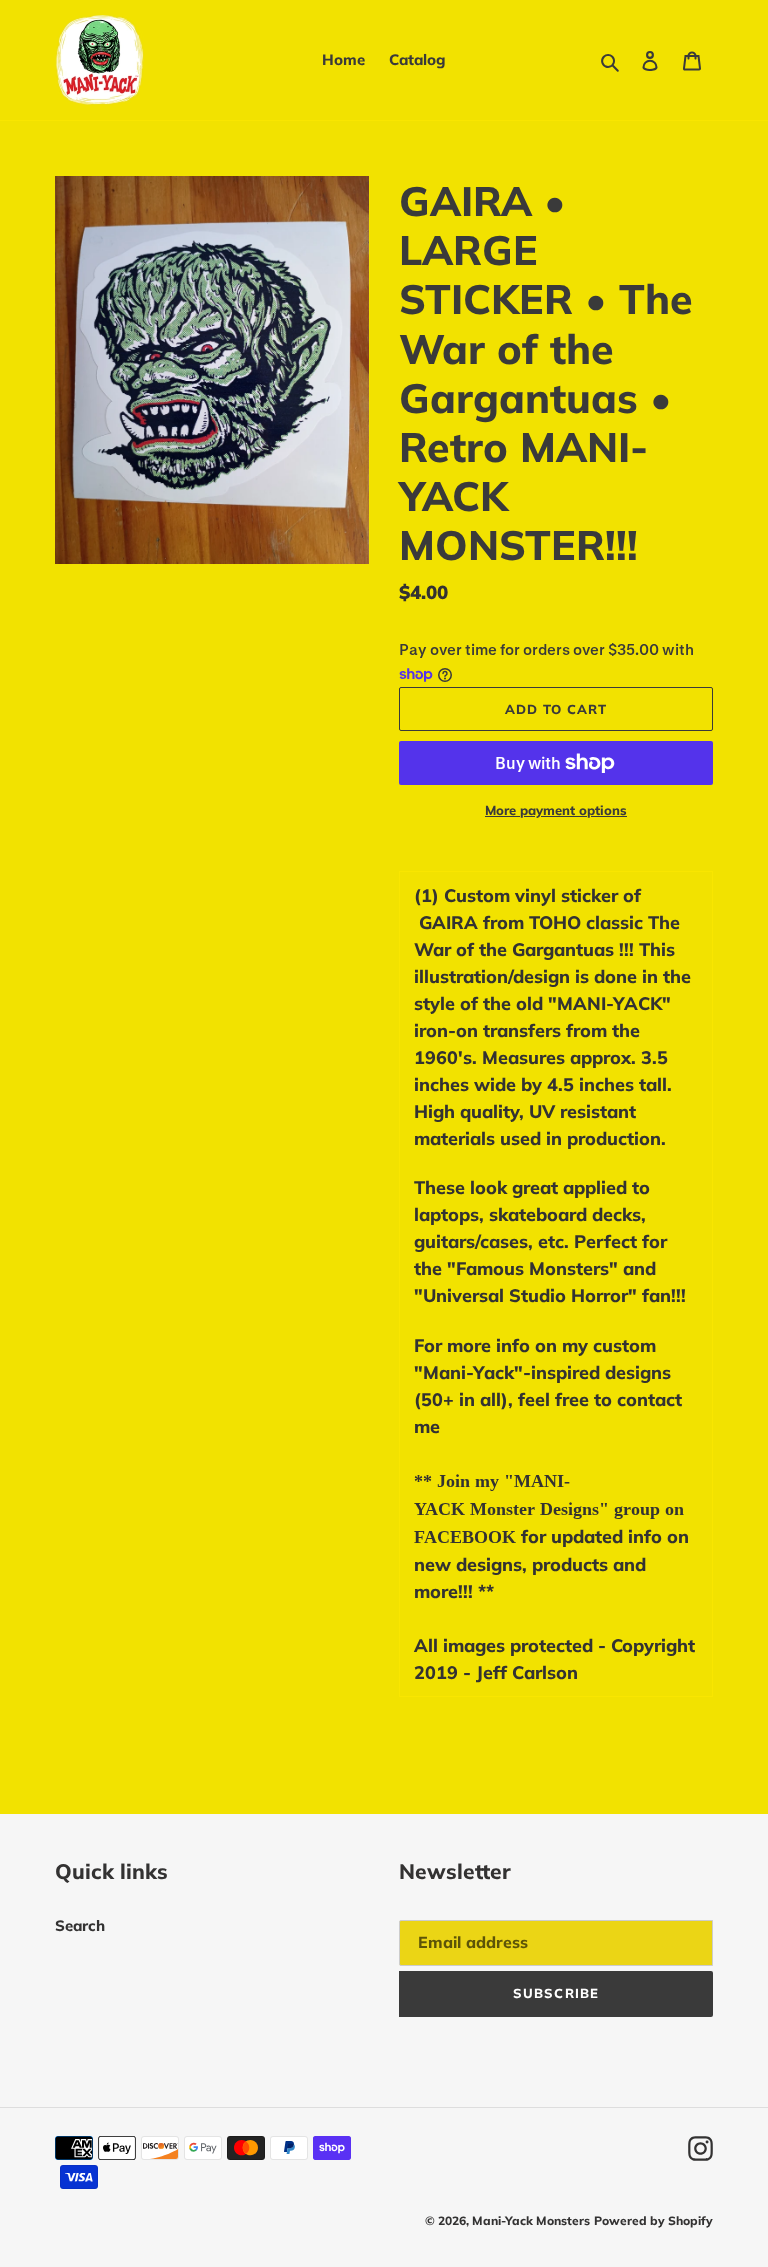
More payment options (556, 810)
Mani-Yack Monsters (531, 2220)
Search (80, 1925)
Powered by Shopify (653, 2220)
